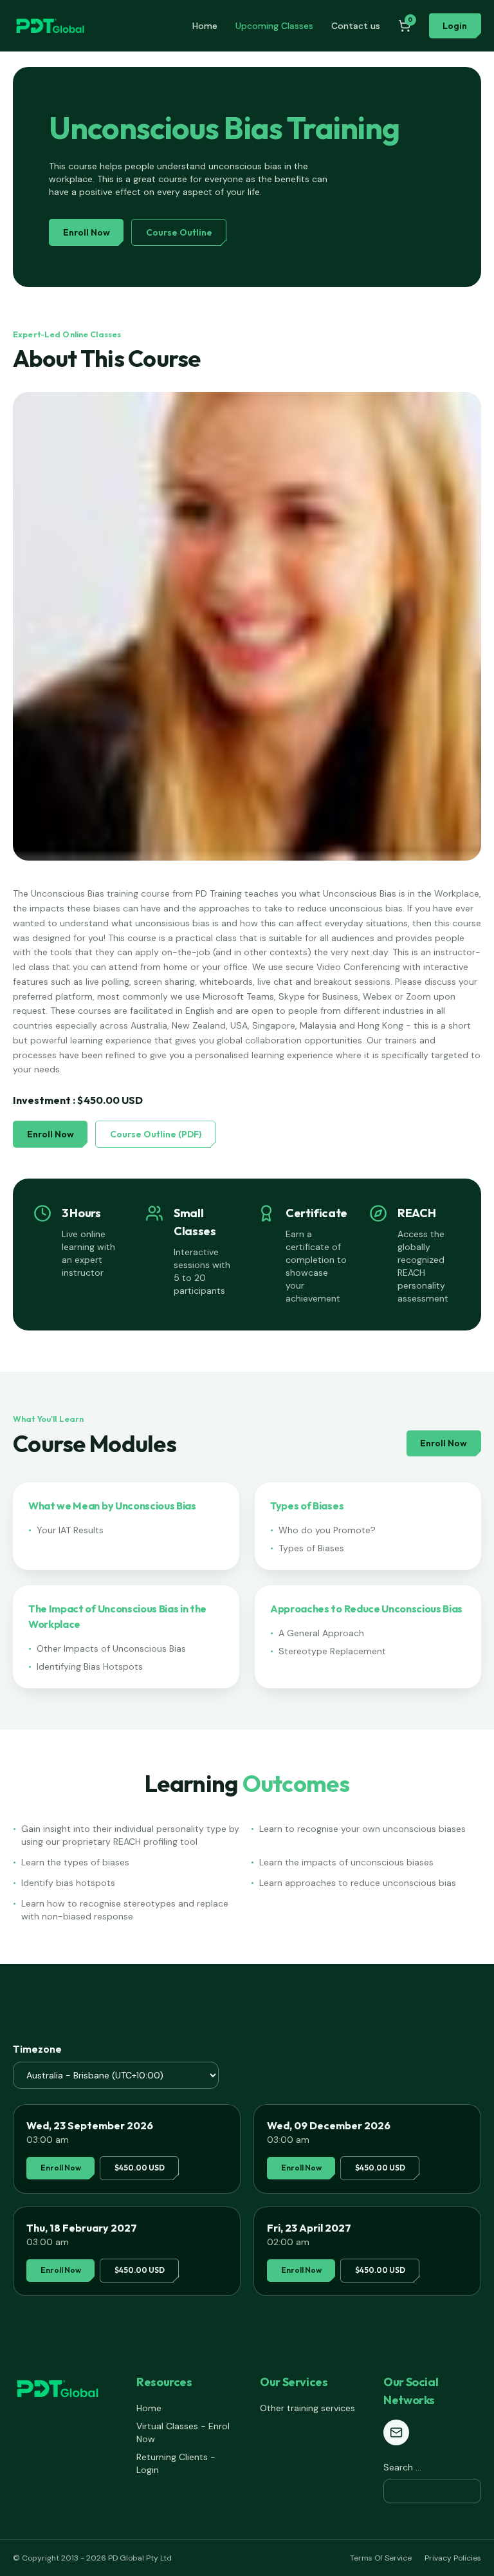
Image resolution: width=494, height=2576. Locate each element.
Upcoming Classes (274, 26)
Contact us (356, 26)
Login (455, 26)
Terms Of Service (381, 2558)
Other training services (307, 2408)
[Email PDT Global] (396, 2432)
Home (205, 26)
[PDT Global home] (50, 26)
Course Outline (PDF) (156, 1134)
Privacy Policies (453, 2558)
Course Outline (179, 232)
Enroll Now (87, 232)
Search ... (402, 2467)
